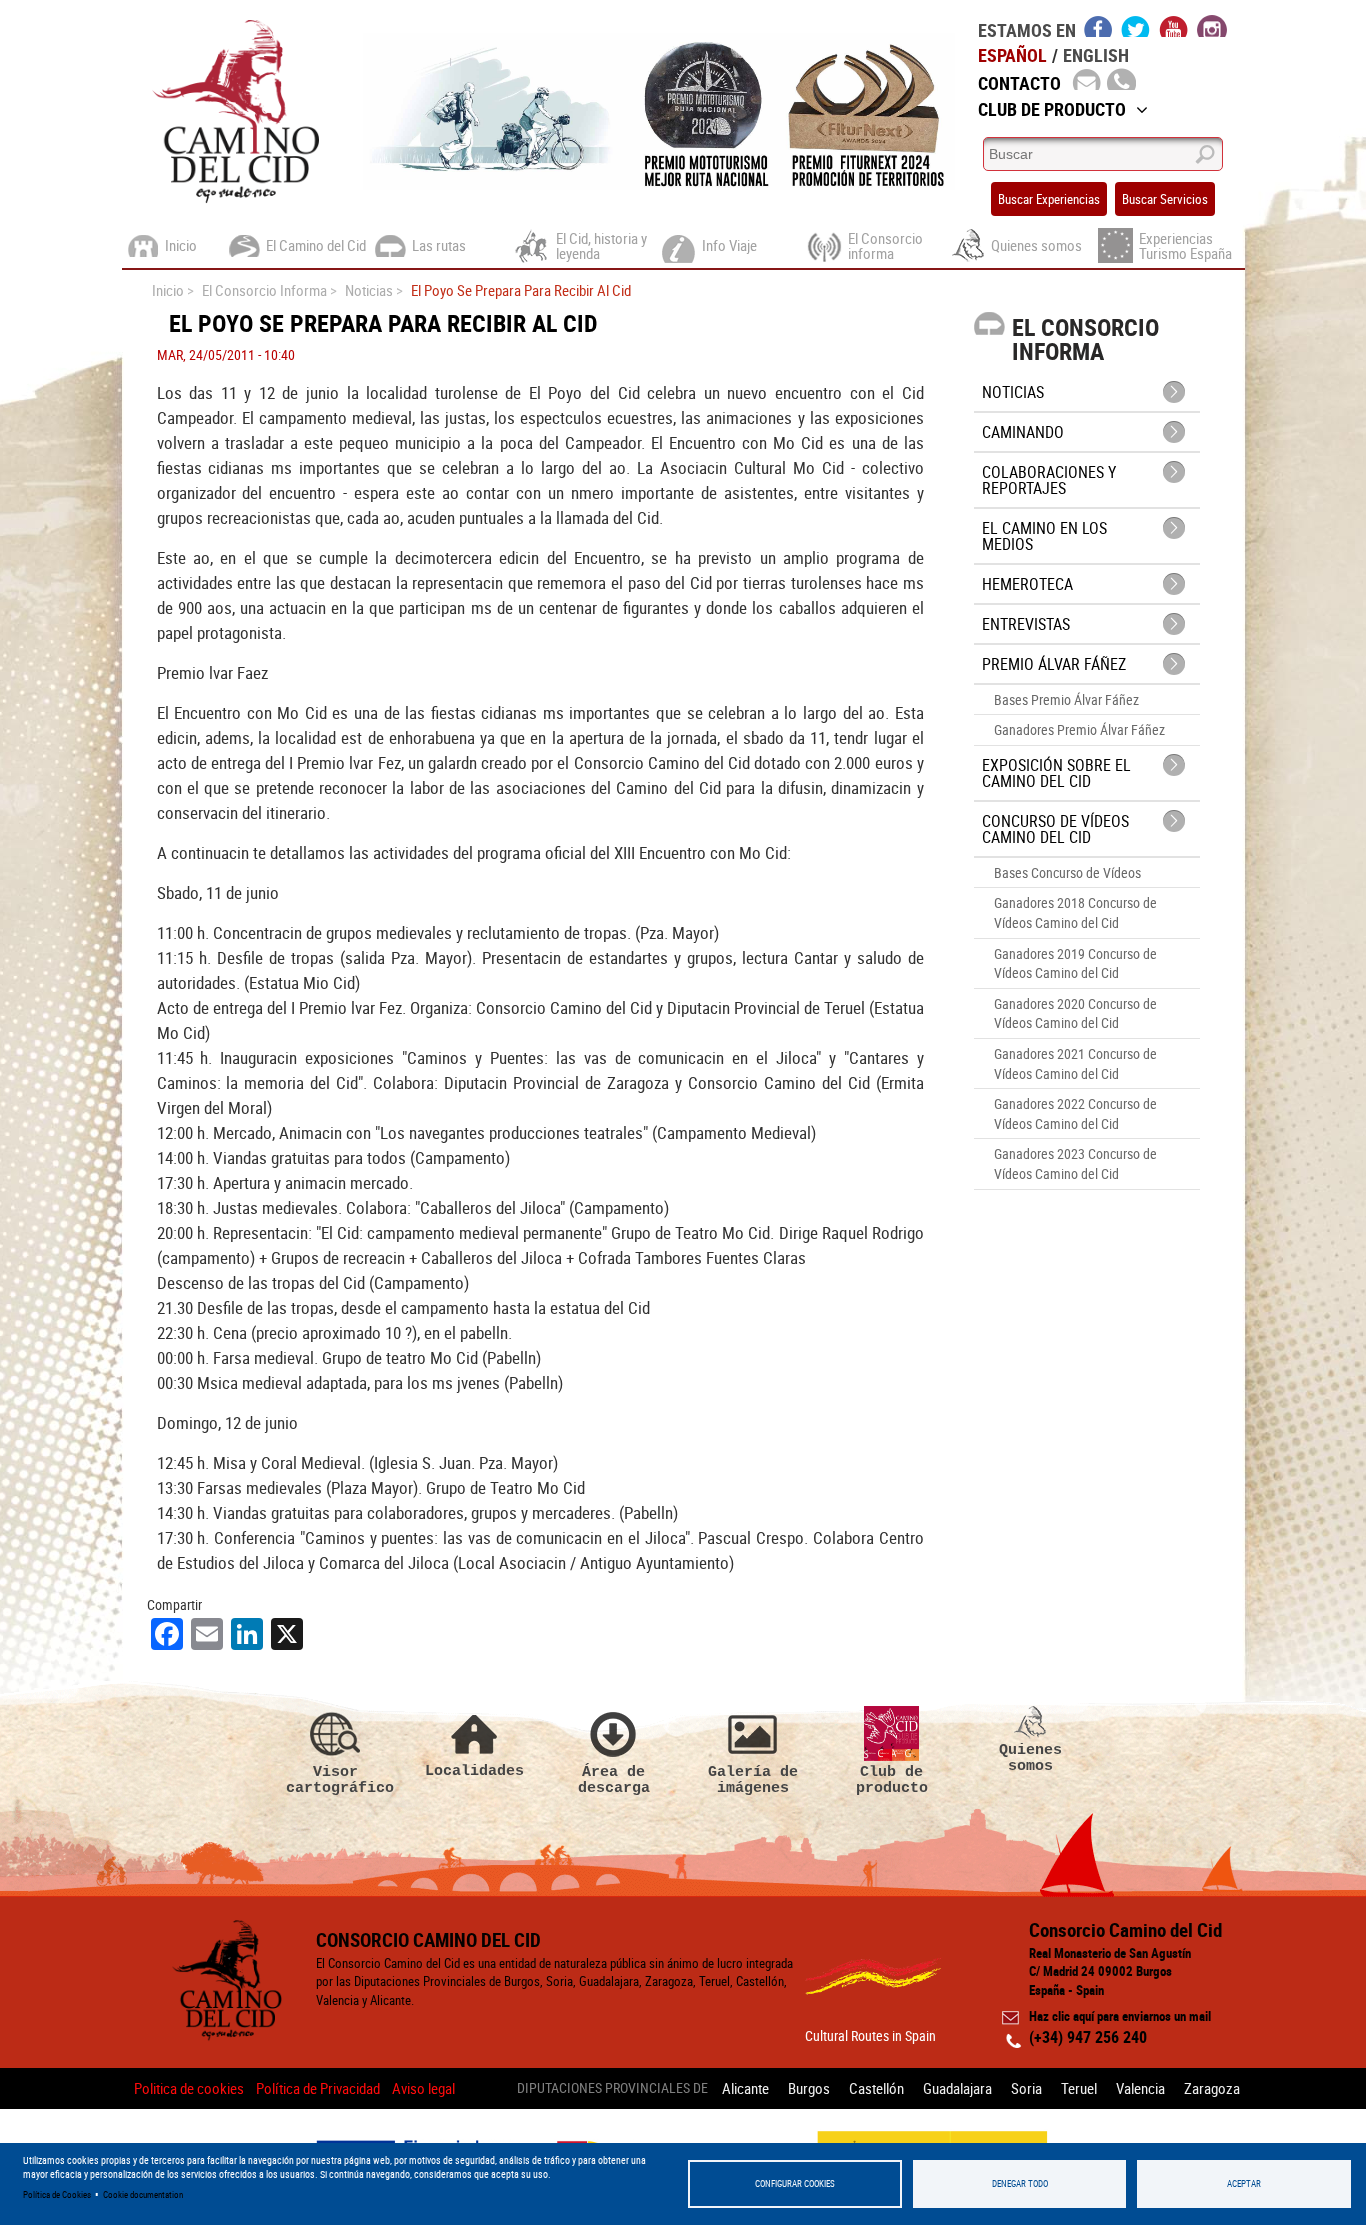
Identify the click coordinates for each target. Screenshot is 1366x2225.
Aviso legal (423, 2088)
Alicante (745, 2088)
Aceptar (1244, 2183)
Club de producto (892, 1779)
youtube (1174, 26)
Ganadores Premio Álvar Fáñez (1079, 729)
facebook (1098, 26)
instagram (1212, 26)
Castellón (876, 2088)
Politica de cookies (189, 2088)
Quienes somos (1030, 1757)
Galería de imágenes (753, 1779)
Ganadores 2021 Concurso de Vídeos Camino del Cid (1075, 1063)
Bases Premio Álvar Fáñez (1066, 699)
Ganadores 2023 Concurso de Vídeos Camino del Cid (1075, 1163)
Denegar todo (1020, 2183)
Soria (1026, 2088)
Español (1012, 55)
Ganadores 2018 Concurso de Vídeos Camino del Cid (1075, 912)
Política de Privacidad (318, 2088)
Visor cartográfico (336, 1779)
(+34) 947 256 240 (1088, 2037)
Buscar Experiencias (1049, 199)
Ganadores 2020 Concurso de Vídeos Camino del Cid (1075, 1013)
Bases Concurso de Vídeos (1067, 872)
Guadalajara (957, 2088)
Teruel (1079, 2088)
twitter (1136, 26)
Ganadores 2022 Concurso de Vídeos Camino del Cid (1075, 1113)
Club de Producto (1052, 109)
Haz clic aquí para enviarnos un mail (1120, 2016)
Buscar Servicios (1165, 199)
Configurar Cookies (795, 2183)
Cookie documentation (143, 2194)
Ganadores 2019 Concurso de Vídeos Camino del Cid (1075, 963)
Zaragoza (1212, 2088)
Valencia (1140, 2088)
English (1096, 55)
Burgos (809, 2088)
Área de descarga (614, 1779)
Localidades (474, 1770)
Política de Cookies (57, 2194)
